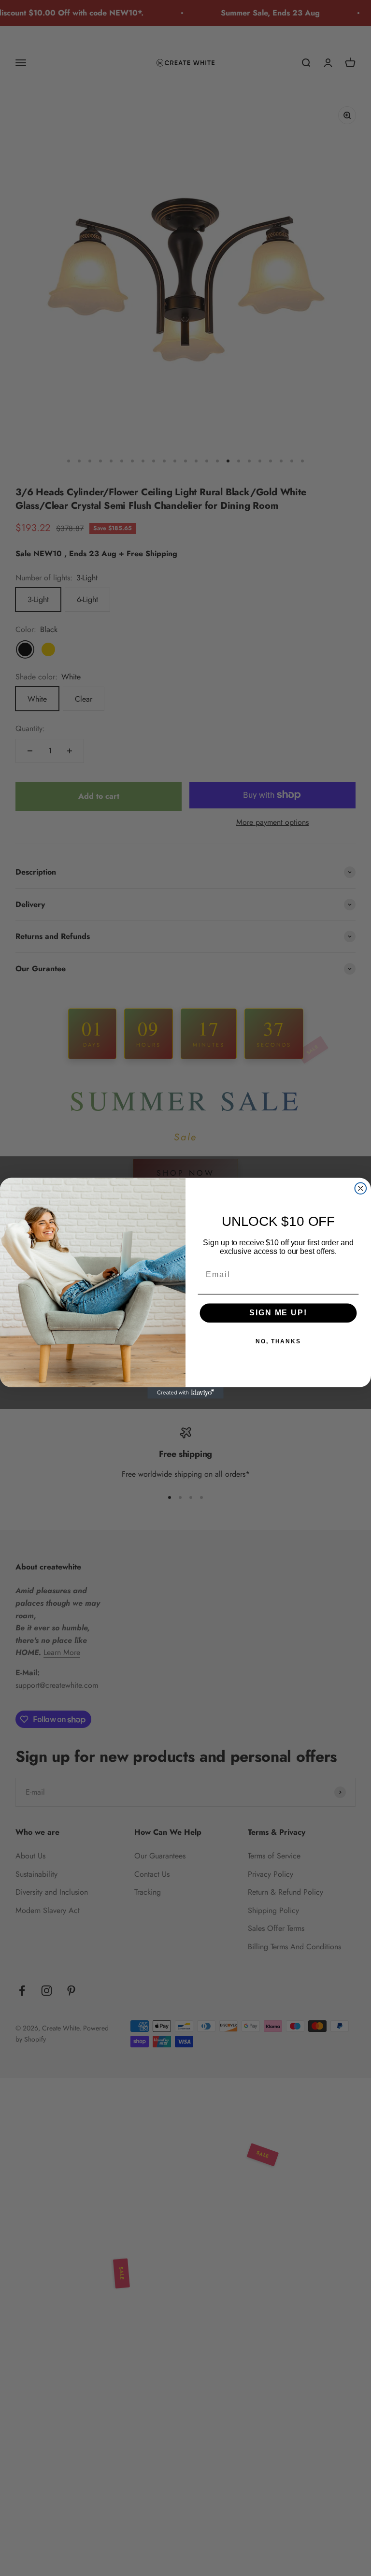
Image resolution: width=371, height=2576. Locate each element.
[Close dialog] (361, 1188)
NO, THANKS (278, 1341)
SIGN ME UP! (278, 1313)
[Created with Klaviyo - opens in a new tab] (185, 1393)
